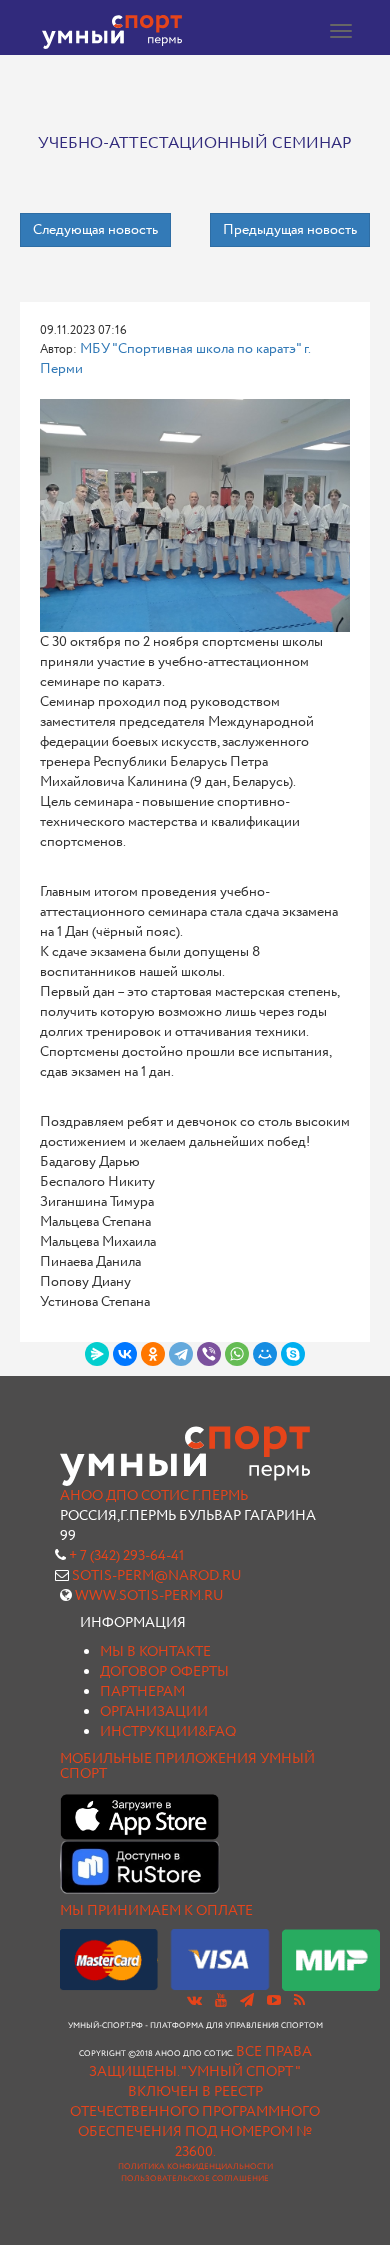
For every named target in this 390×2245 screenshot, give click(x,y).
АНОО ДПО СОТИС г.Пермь (154, 1496)
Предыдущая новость (290, 230)
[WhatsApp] (237, 1354)
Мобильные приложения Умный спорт (187, 1766)
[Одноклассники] (153, 1354)
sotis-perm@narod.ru (157, 1576)
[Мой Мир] (265, 1354)
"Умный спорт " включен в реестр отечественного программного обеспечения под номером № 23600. (195, 2112)
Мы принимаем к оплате (156, 1911)
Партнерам (142, 1692)
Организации (154, 1712)
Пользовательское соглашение (195, 2179)
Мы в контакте (155, 1652)
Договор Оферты (164, 1672)
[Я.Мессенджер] (97, 1354)
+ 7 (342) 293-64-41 (126, 1556)
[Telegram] (181, 1354)
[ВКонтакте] (125, 1354)
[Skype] (293, 1354)
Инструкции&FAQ (168, 1732)
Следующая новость (95, 230)
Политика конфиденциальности (195, 2167)
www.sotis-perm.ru (149, 1596)
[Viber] (209, 1354)
